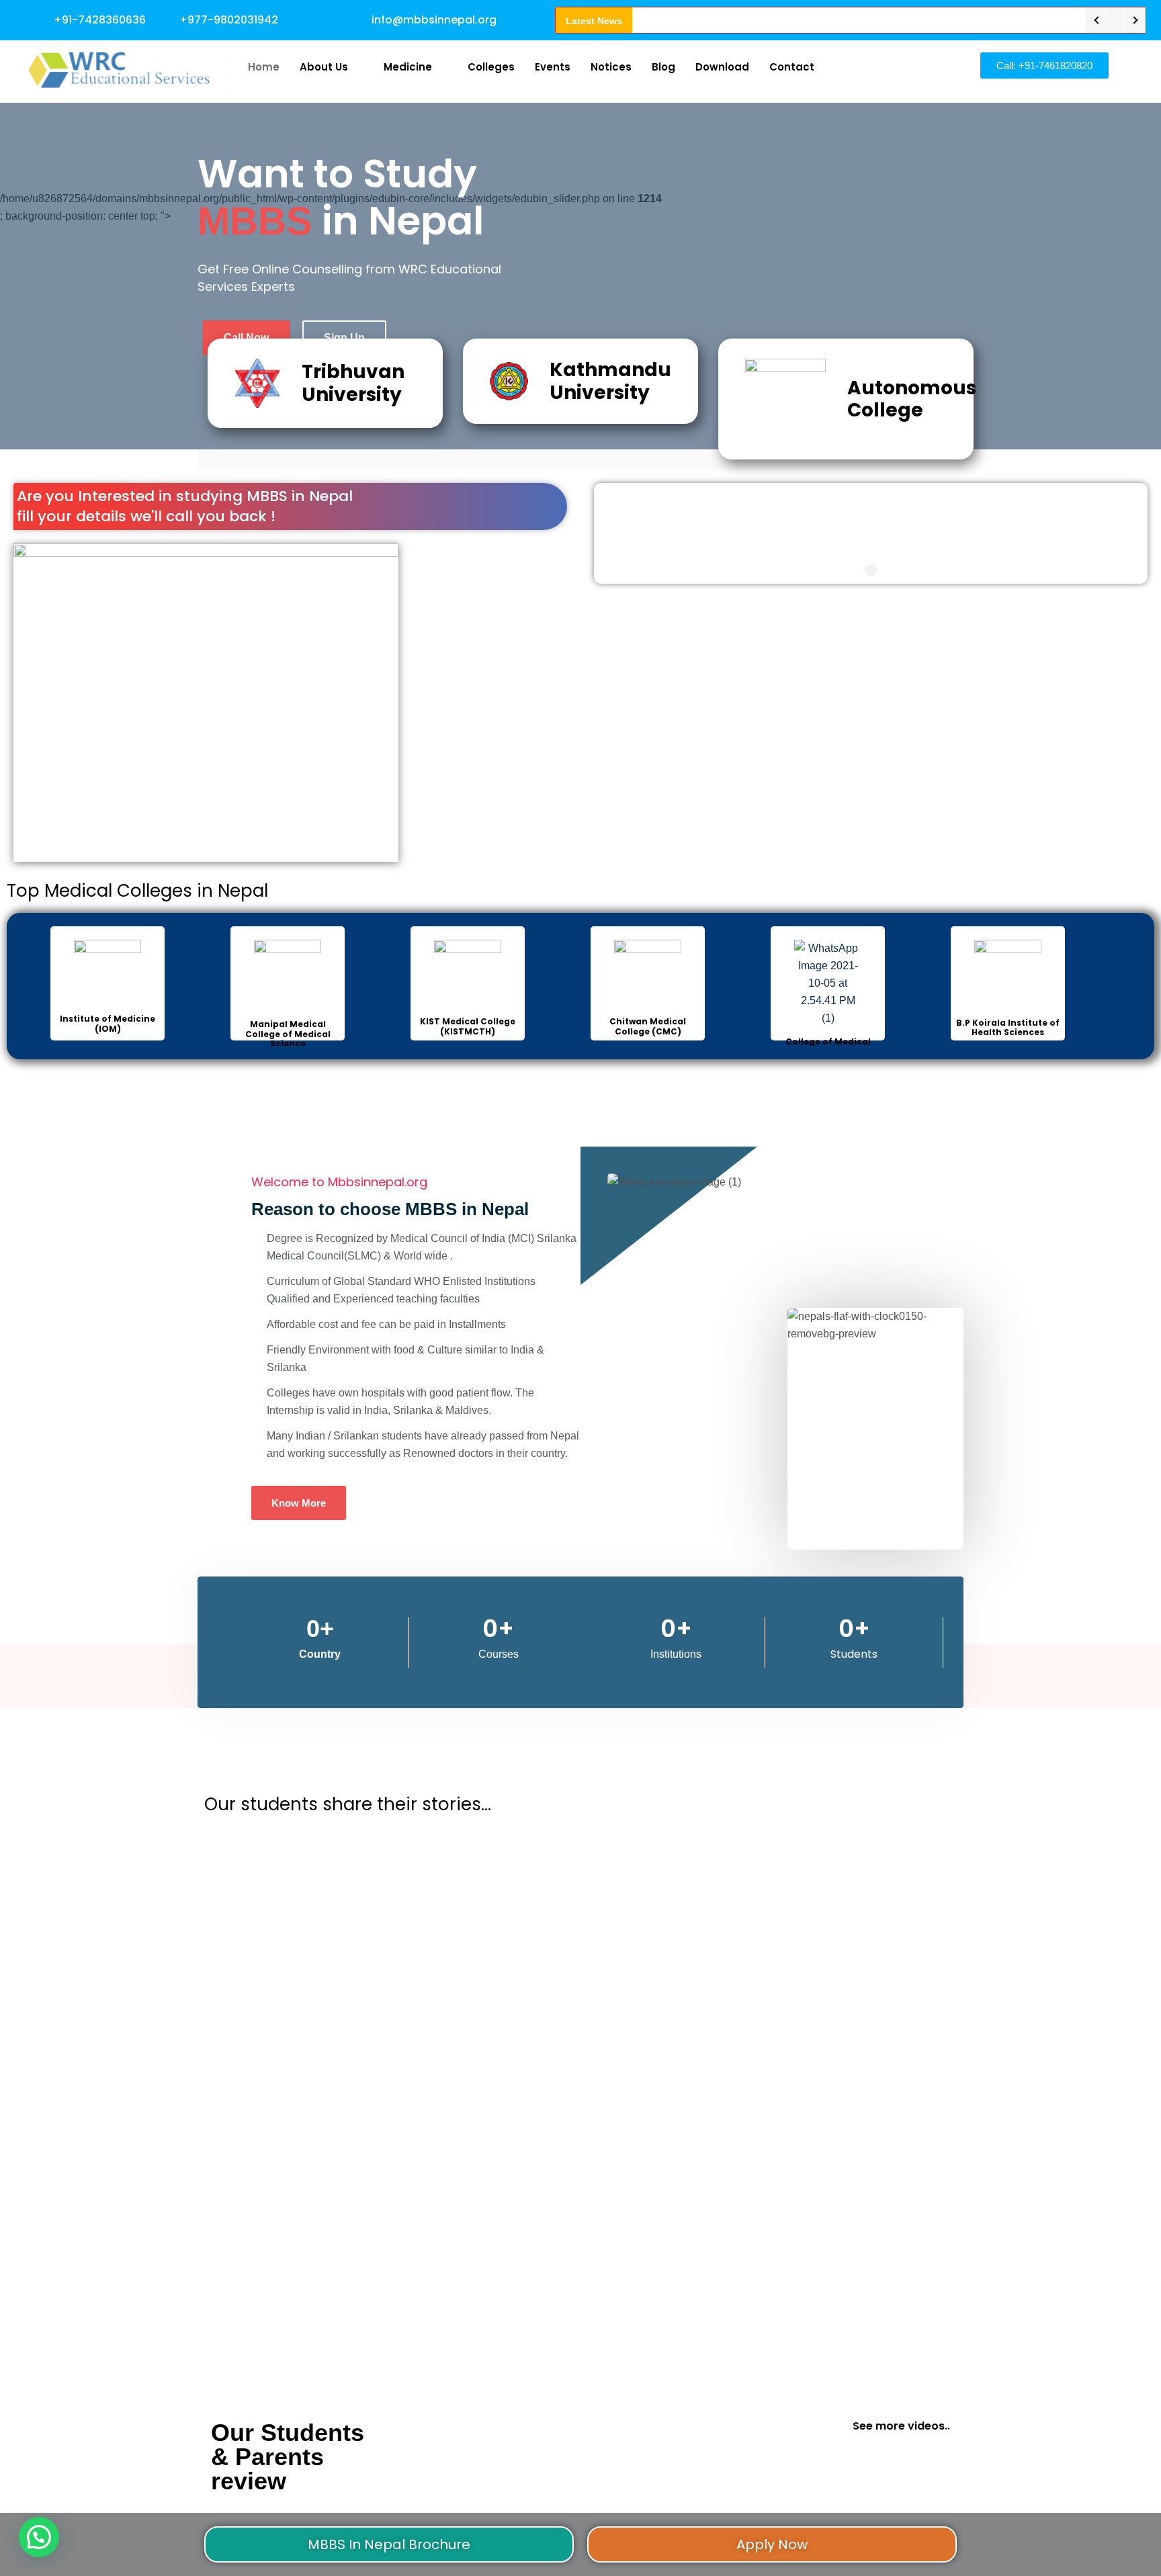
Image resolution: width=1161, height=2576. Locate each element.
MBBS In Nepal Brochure (389, 2544)
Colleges (491, 67)
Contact (792, 67)
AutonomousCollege (912, 399)
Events (553, 67)
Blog (663, 67)
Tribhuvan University (353, 383)
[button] (39, 2537)
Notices (611, 67)
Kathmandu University (610, 381)
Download (722, 67)
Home (264, 67)
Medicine (408, 67)
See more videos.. (901, 2426)
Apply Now (772, 2544)
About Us (324, 67)
